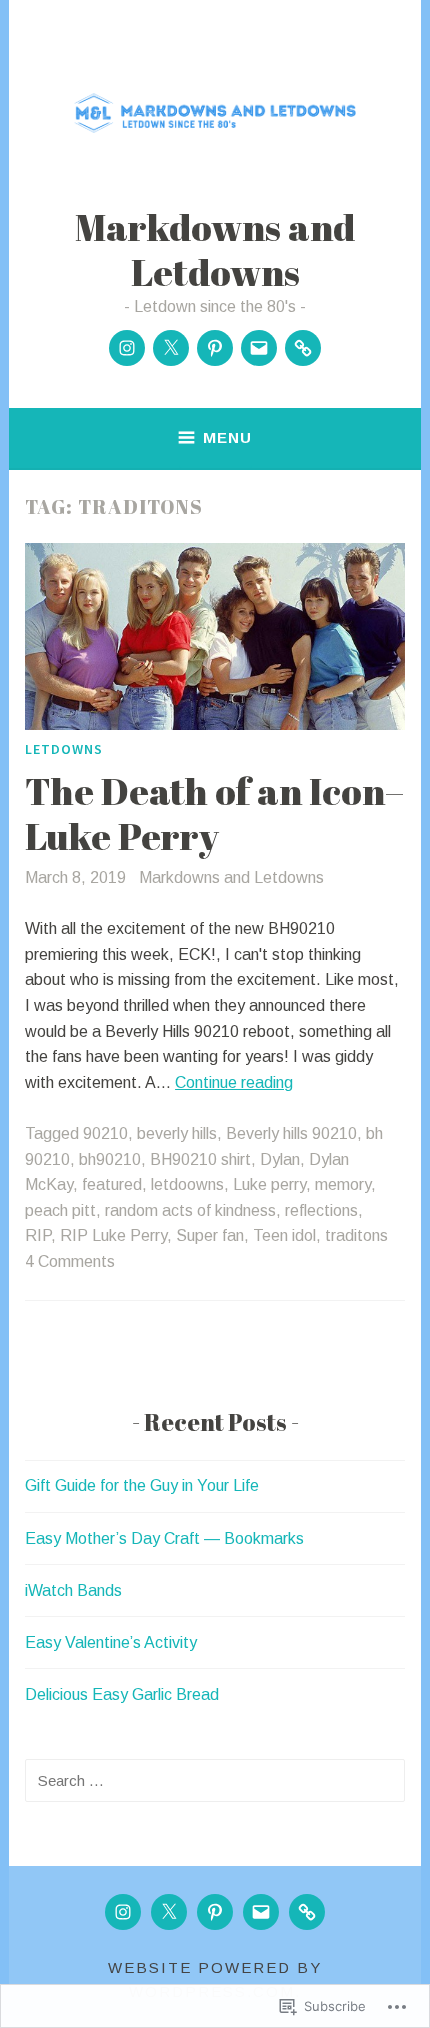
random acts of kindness (190, 1210)
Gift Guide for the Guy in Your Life (142, 1485)
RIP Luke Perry (113, 1235)
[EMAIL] (261, 1912)
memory (343, 1184)
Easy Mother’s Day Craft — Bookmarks (164, 1538)
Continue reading (234, 1082)
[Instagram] (127, 348)
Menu (227, 437)
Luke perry (269, 1184)
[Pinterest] (215, 348)
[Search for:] (215, 1780)
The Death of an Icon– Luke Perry (214, 813)
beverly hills (177, 1133)
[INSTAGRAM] (123, 1912)
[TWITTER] (169, 1912)
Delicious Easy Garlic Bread (122, 1694)
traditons (356, 1235)
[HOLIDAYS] (307, 1912)
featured (112, 1184)
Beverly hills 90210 (291, 1133)
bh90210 (110, 1159)
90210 (105, 1133)
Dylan (280, 1159)
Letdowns (64, 749)
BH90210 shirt (200, 1159)
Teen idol (284, 1235)
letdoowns (187, 1184)
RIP (38, 1235)
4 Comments (70, 1261)
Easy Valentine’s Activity (111, 1642)
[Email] (259, 348)
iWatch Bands (73, 1590)
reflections (321, 1210)
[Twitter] (171, 348)
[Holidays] (303, 348)
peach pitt (60, 1210)
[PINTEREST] (215, 1912)
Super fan (210, 1235)
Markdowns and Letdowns (215, 249)
